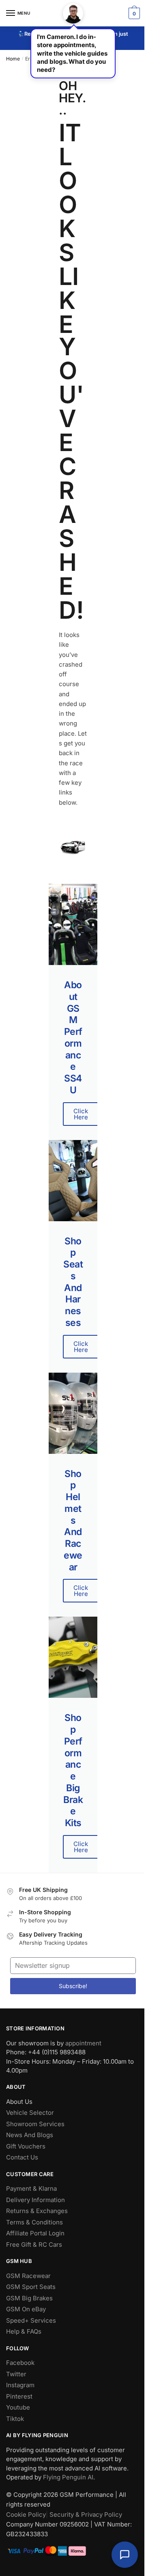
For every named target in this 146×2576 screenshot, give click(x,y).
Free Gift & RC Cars (34, 2245)
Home (13, 59)
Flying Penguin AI (68, 2477)
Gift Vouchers (26, 2146)
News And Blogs (30, 2135)
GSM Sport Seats (31, 2287)
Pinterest (19, 2396)
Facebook (20, 2363)
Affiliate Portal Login (35, 2233)
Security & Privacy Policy (86, 2514)
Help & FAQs (24, 2331)
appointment (83, 2043)
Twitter (16, 2374)
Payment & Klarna (31, 2188)
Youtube (18, 2407)
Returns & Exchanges (37, 2211)
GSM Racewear (28, 2276)
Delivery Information (35, 2200)
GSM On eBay (26, 2309)
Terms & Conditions (34, 2222)
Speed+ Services (31, 2320)
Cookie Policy (26, 2514)
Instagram (20, 2385)
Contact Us (22, 2157)
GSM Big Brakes (29, 2298)
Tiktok (15, 2419)
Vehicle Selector (30, 2113)
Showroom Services (35, 2124)
